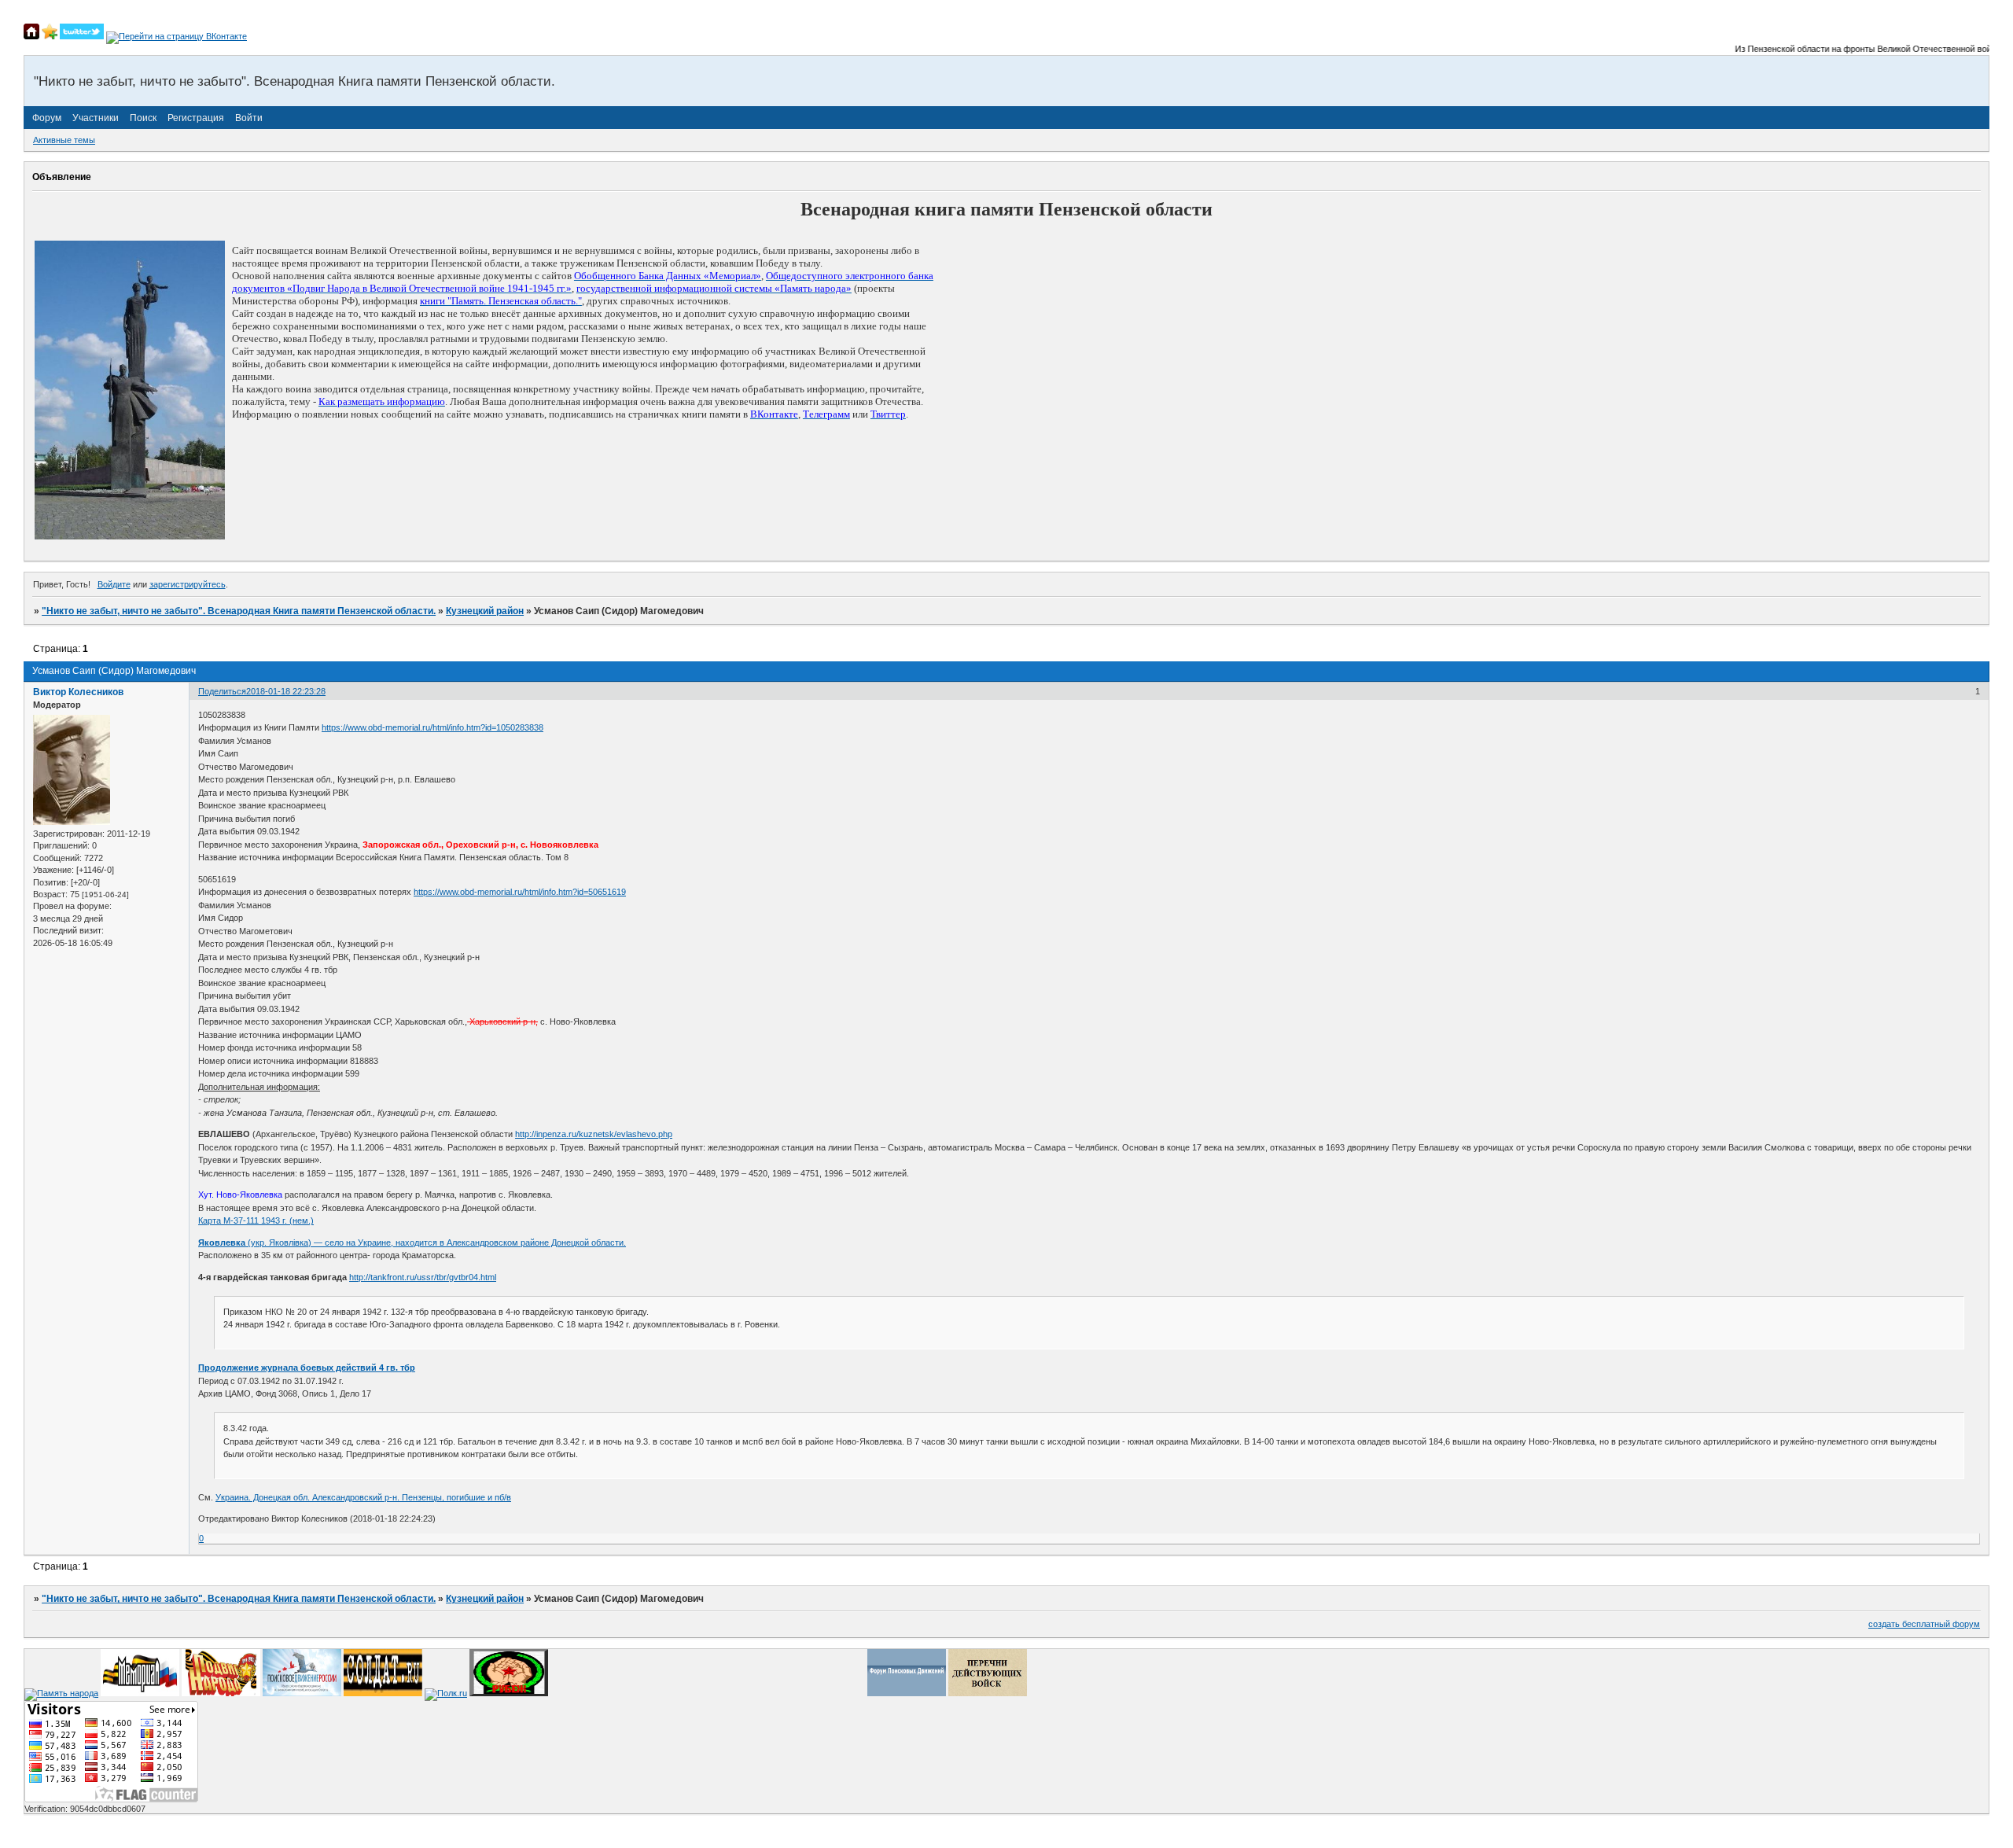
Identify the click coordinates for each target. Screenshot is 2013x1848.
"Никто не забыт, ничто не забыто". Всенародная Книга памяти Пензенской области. (239, 611)
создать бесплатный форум (1924, 1624)
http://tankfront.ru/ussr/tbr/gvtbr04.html (423, 1277)
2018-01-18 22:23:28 (286, 691)
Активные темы (64, 140)
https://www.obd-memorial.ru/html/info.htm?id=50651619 (520, 892)
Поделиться (222, 691)
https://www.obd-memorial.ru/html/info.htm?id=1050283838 (432, 727)
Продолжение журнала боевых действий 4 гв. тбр (307, 1368)
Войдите (114, 584)
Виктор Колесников (78, 692)
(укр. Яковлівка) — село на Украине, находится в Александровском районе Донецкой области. (412, 1242)
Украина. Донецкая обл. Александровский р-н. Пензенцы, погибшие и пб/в (363, 1497)
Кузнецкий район (485, 611)
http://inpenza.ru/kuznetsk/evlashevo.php (594, 1134)
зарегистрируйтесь (188, 584)
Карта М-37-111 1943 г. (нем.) (256, 1220)
